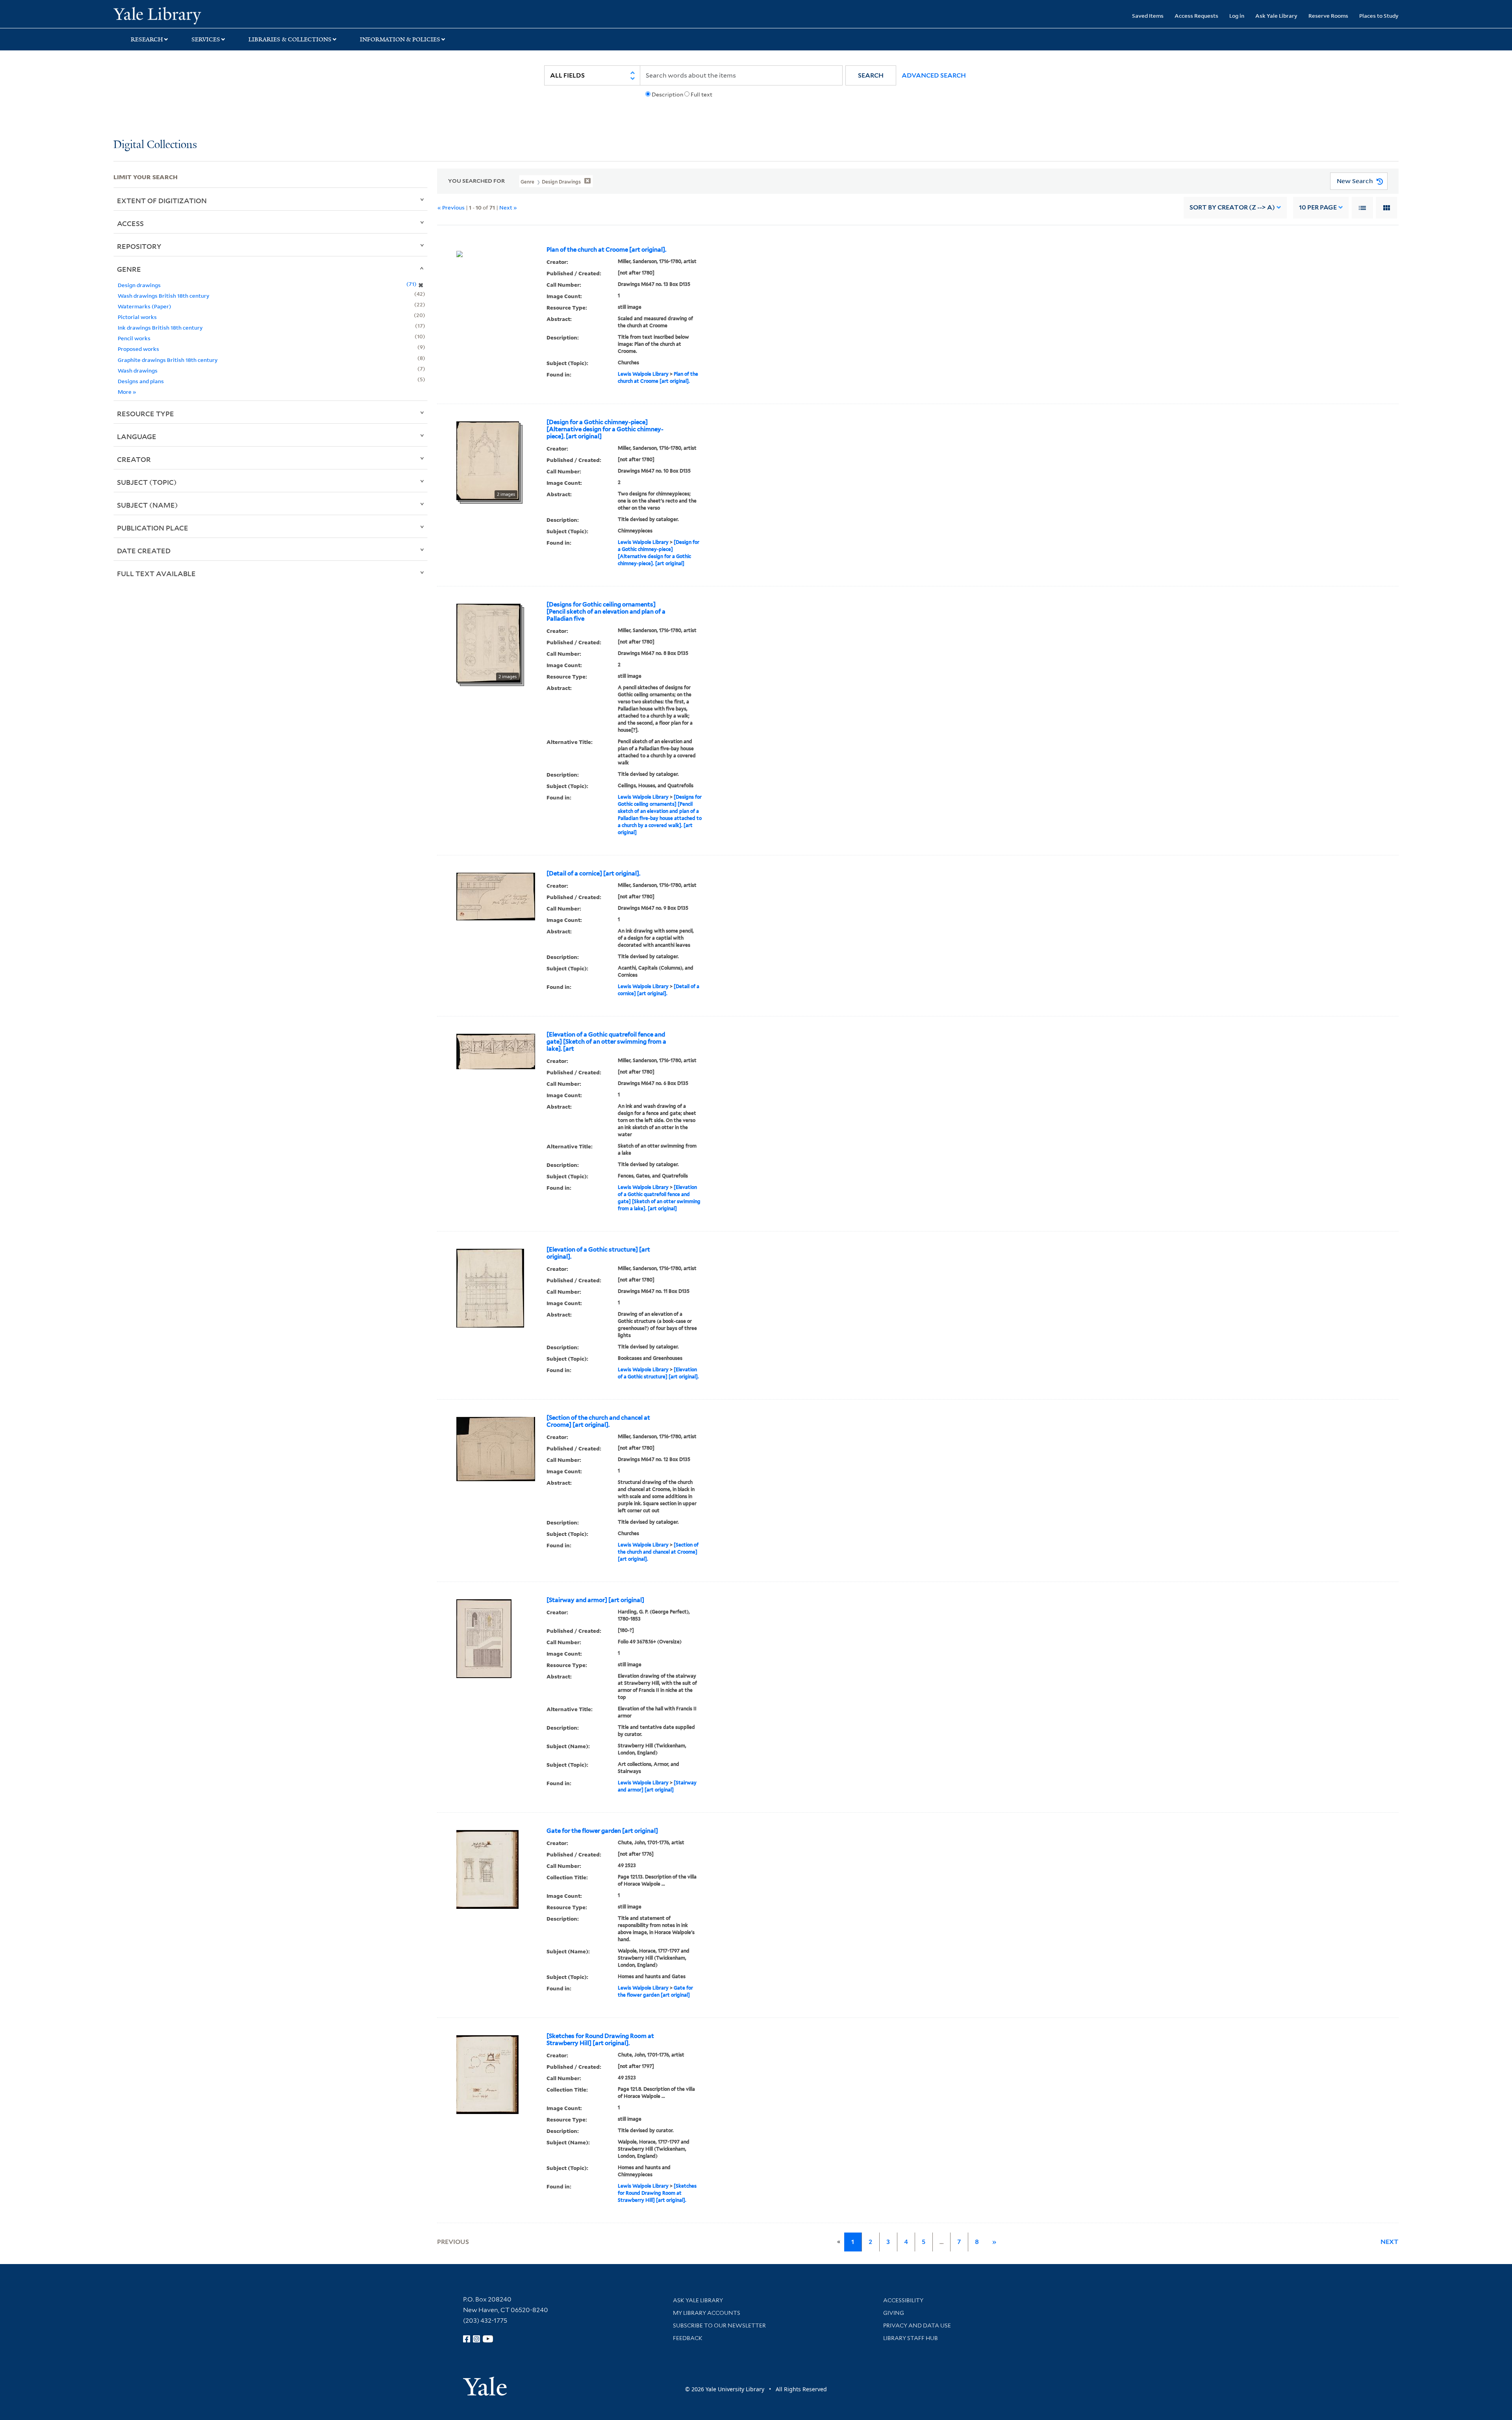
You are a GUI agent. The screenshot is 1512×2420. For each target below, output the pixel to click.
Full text (701, 95)
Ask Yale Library (1276, 16)
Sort (1232, 207)
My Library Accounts (707, 2313)
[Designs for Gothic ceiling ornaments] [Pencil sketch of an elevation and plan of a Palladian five (606, 612)
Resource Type (145, 414)
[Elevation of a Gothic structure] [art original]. (598, 1253)
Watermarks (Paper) (145, 306)
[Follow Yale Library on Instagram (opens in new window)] (476, 2339)
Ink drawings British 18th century (160, 327)
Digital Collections (155, 145)
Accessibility (903, 2300)
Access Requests (1196, 16)
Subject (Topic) (147, 482)
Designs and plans (141, 381)
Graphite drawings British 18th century (168, 360)
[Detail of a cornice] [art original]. (593, 873)
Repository (139, 246)
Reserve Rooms (1328, 16)
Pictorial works (137, 317)
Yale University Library (210, 15)
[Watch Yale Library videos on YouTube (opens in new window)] (488, 2339)
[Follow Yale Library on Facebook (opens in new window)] (467, 2339)
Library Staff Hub (911, 2338)
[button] (871, 75)
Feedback (688, 2338)
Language (137, 436)
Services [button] (206, 39)
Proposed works (138, 349)
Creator (134, 459)
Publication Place (153, 528)
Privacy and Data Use (917, 2325)
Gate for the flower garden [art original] (602, 1831)
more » (127, 392)
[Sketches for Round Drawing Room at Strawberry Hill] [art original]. (600, 2040)
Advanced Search (934, 75)
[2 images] (488, 460)
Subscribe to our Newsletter (719, 2325)
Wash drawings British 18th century (164, 296)
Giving (894, 2313)
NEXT (1390, 2242)
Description (667, 95)
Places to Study (1379, 16)
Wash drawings (138, 370)
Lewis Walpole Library (643, 374)
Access (130, 223)
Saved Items (1148, 16)
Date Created (144, 551)
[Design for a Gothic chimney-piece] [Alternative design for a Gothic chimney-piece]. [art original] (605, 429)
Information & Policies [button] (400, 39)
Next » (508, 207)
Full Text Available (156, 573)
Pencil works (134, 338)
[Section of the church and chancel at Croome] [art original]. (598, 1421)
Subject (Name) (147, 505)
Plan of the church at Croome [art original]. (606, 250)
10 (1318, 207)
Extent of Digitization (162, 200)
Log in (1237, 16)
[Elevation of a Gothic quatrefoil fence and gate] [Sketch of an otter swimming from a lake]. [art (606, 1042)
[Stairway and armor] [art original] (595, 1600)
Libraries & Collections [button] (290, 39)
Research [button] (147, 39)
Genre (129, 269)
